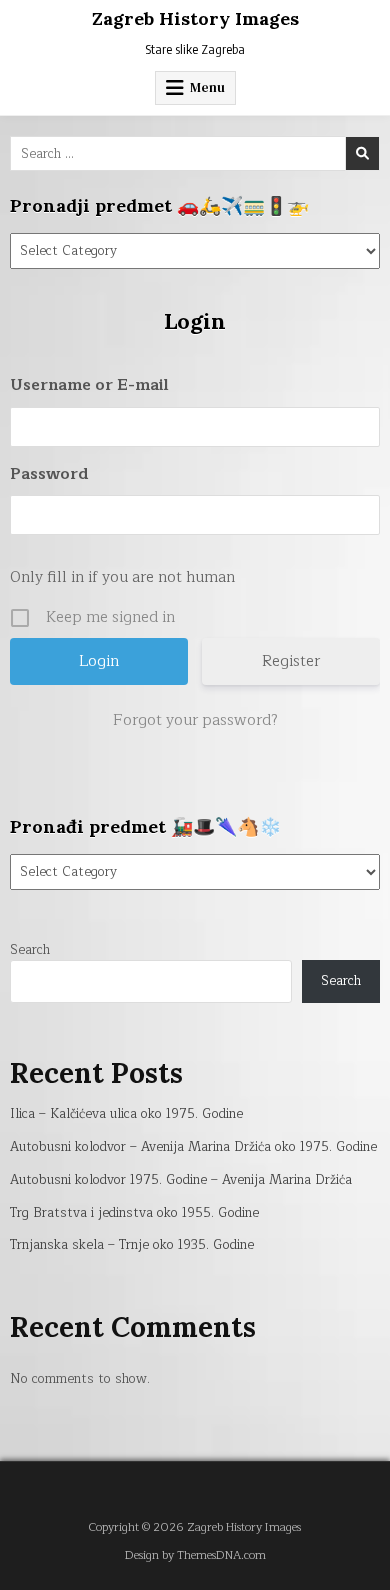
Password (49, 474)
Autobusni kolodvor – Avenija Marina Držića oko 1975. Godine (193, 1147)
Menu (207, 87)
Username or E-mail (89, 385)
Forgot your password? (195, 721)
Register (291, 661)
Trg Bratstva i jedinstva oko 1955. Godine (134, 1213)
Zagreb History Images (195, 18)
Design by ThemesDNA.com (195, 1555)
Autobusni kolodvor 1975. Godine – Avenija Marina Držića (181, 1180)
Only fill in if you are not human (122, 577)
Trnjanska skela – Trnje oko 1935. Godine (132, 1245)
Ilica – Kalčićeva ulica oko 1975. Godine (126, 1114)
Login (194, 321)
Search (30, 950)
